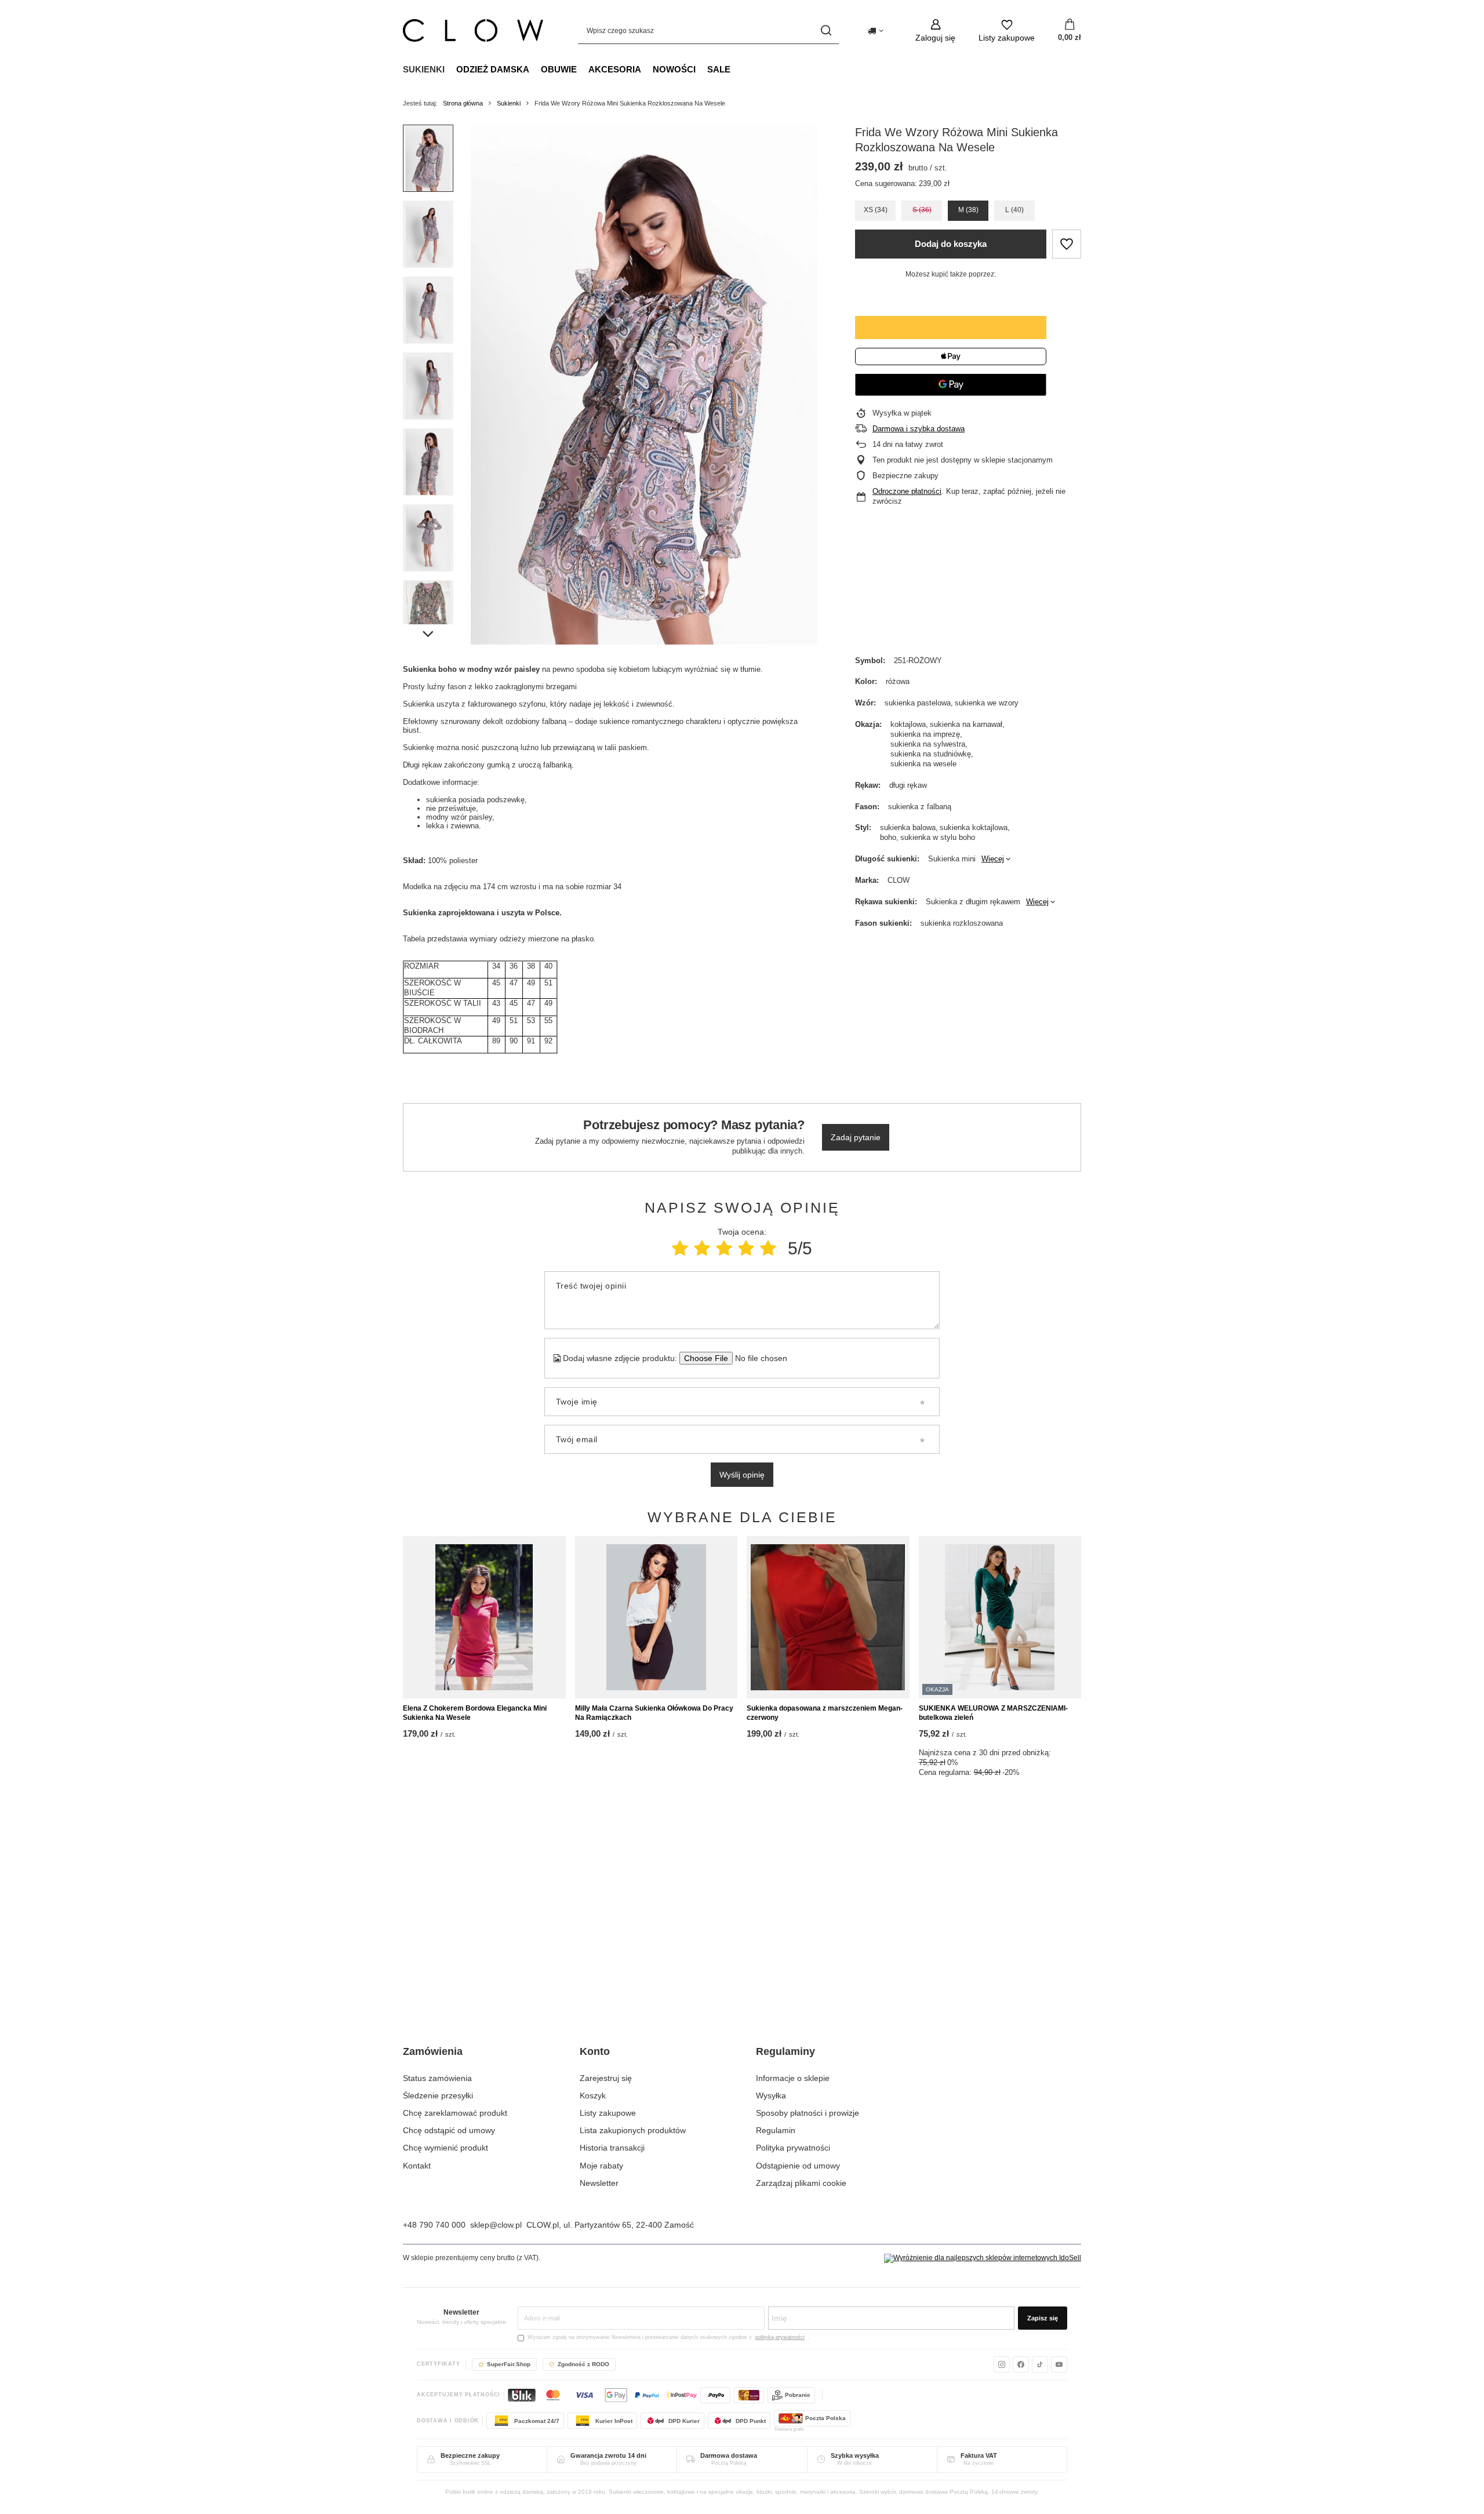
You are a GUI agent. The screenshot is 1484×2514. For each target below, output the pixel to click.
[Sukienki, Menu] (450, 69)
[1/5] (680, 1248)
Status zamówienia (437, 2078)
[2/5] (702, 1248)
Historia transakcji (612, 2148)
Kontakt (417, 2166)
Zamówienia (433, 2051)
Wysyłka (771, 2095)
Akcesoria (615, 69)
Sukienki (424, 69)
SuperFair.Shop (509, 2364)
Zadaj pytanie (856, 1137)
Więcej (993, 859)
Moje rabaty (601, 2166)
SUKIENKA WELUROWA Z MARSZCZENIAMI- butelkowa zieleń (993, 1713)
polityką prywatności (780, 2337)
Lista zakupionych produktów (633, 2130)
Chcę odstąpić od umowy (449, 2130)
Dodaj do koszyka (951, 244)
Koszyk (593, 2095)
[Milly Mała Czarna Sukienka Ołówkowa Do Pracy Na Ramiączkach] (656, 1617)
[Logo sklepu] (473, 30)
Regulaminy (785, 2051)
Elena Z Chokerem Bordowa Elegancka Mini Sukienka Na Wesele (475, 1713)
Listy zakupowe (608, 2113)
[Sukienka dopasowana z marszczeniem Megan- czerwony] (828, 1617)
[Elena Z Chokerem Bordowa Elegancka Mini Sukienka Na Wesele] (484, 1617)
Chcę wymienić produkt (445, 2148)
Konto (595, 2051)
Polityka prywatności (793, 2148)
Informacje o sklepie (793, 2078)
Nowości (674, 69)
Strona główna (463, 103)
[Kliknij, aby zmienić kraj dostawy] (876, 31)
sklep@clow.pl (496, 2225)
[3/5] (724, 1248)
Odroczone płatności (907, 491)
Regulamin (776, 2130)
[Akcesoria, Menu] (647, 69)
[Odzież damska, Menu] (535, 69)
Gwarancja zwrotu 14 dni (608, 2455)
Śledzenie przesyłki (438, 2095)
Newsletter (599, 2183)
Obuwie (559, 69)
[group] (644, 385)
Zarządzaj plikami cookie (801, 2183)
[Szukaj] (826, 30)
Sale (719, 69)
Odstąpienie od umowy (798, 2166)
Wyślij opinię (742, 1475)
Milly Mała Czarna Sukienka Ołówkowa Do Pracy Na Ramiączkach (654, 1713)
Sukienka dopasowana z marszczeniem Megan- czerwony (825, 1713)
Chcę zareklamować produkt (455, 2113)
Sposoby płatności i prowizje (808, 2113)
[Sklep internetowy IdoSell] (983, 2258)
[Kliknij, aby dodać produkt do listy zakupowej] (1067, 244)
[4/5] (746, 1248)
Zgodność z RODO (583, 2364)
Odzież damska (493, 69)
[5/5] (768, 1248)
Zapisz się (1043, 2318)
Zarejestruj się (606, 2078)
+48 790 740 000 (434, 2225)
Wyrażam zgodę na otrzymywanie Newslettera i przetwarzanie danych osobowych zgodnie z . (669, 2337)
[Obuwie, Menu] (583, 69)
